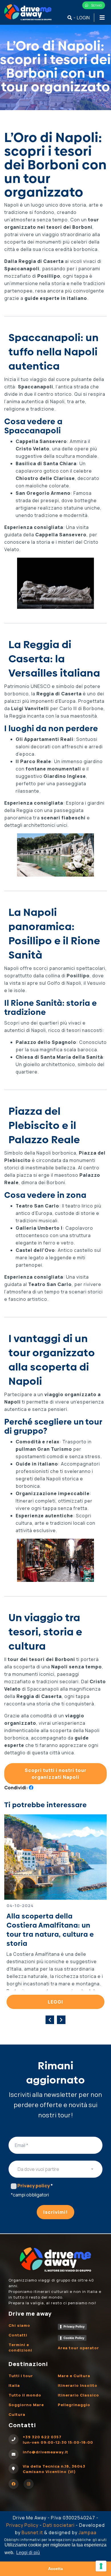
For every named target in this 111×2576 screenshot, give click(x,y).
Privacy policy (35, 2186)
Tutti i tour (21, 2376)
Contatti (18, 2335)
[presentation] (50, 2020)
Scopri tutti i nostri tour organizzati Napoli (56, 1774)
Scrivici (96, 5)
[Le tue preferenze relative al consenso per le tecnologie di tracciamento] (101, 2566)
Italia (14, 2385)
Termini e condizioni (20, 2347)
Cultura (17, 2414)
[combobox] (55, 2169)
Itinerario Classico (78, 2395)
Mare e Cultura (74, 2376)
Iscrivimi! (55, 2212)
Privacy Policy (74, 2326)
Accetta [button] (55, 2569)
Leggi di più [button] (28, 2553)
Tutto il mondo (25, 2395)
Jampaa (88, 2532)
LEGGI (55, 2002)
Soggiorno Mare (26, 2405)
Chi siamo (19, 2325)
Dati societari (59, 2525)
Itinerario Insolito (78, 2385)
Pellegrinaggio (74, 2405)
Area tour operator (78, 2348)
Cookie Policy (74, 2338)
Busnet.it (32, 2532)
